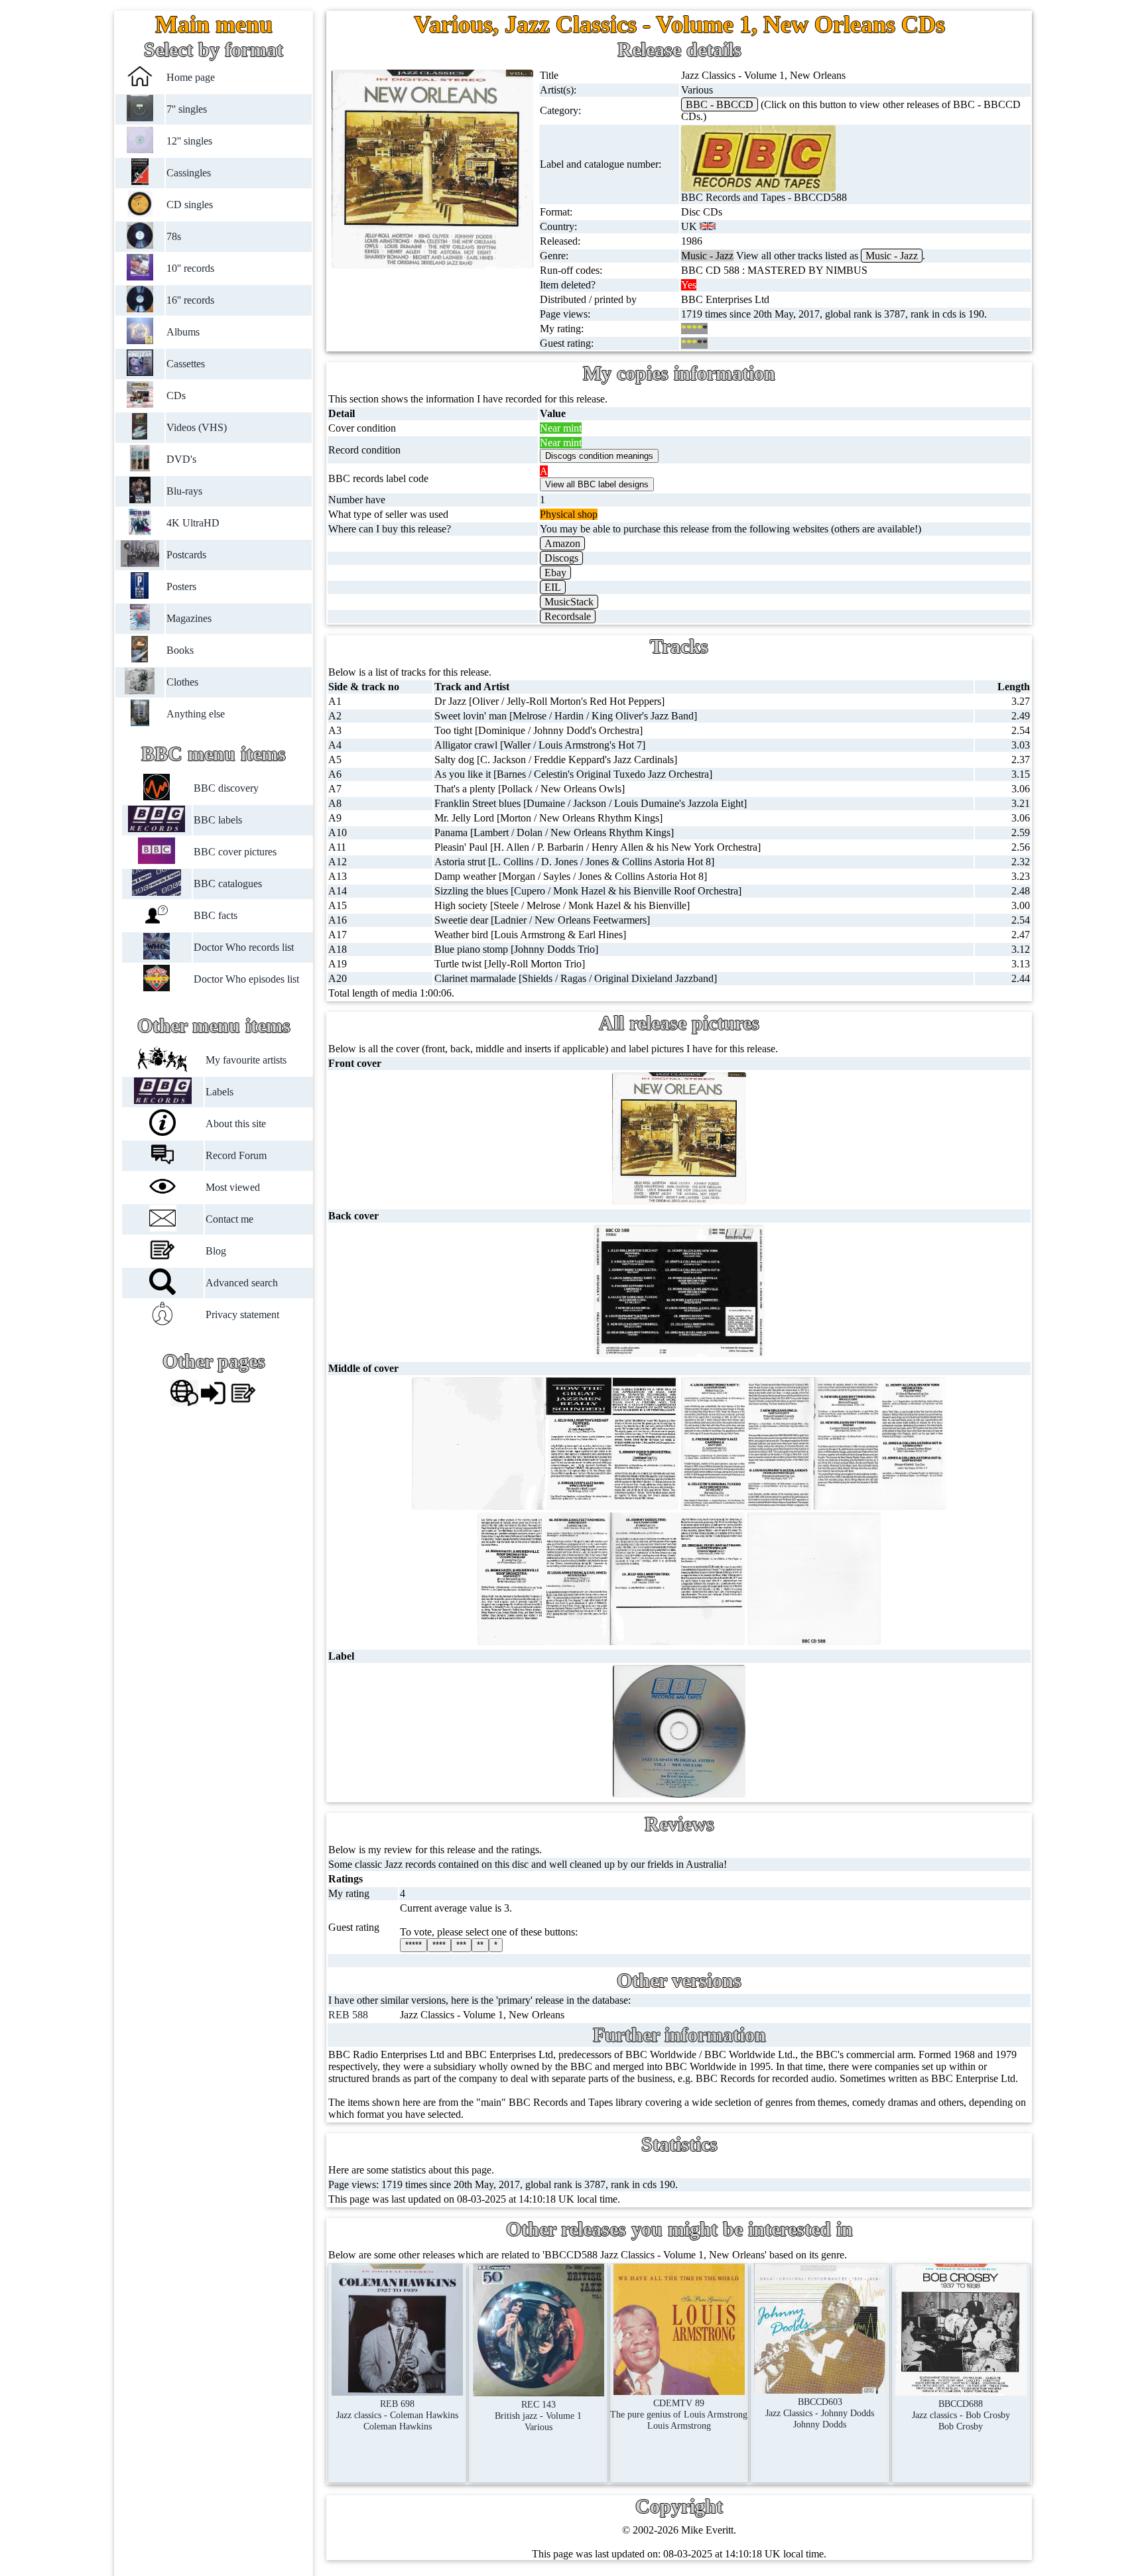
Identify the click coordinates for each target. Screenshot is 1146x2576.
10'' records (190, 268)
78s (174, 236)
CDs (176, 396)
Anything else (196, 714)
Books (180, 650)
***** (414, 1945)
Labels (220, 1092)
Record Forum (236, 1155)
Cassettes (186, 364)
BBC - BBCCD (720, 104)
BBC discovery (225, 788)
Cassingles (189, 173)
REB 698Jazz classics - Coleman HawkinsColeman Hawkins (397, 2415)
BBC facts (215, 915)
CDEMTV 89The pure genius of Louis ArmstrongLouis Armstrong (679, 2414)
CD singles (190, 205)
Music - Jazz (892, 256)
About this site (236, 1124)
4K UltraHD (193, 523)
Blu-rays (184, 491)
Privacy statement (242, 1315)
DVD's (181, 459)
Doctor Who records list (243, 947)
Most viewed (233, 1187)
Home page (191, 77)
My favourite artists (246, 1060)
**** (439, 1945)
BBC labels (217, 820)
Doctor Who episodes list (246, 979)
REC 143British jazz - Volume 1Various (538, 2416)
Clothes (182, 682)
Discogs (561, 558)
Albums (183, 332)
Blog (216, 1251)
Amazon (562, 543)
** (480, 1945)
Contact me (229, 1219)
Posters (181, 586)
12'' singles (189, 141)
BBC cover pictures (234, 852)
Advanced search (242, 1283)
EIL (553, 587)
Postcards (186, 555)
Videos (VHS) (197, 427)
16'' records (190, 300)
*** (461, 1945)
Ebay (555, 573)
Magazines (189, 618)
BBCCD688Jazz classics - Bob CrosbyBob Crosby (961, 2415)
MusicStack (569, 602)
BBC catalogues (227, 884)
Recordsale (568, 616)
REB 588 (348, 2015)
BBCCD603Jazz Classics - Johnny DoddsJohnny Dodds (820, 2413)
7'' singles (187, 109)
